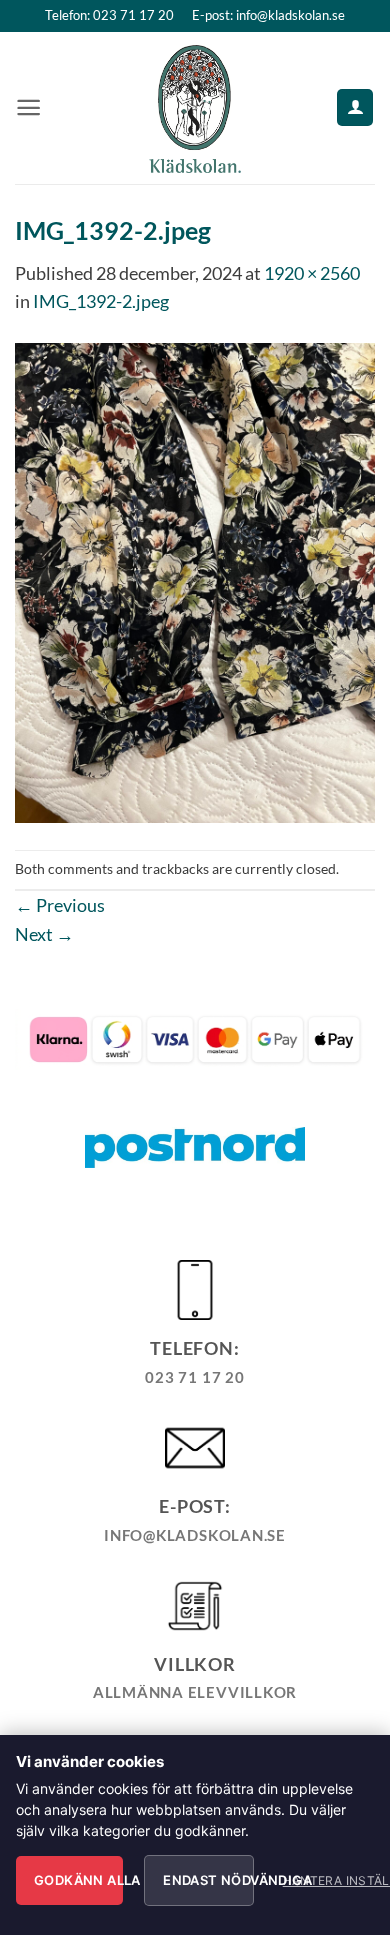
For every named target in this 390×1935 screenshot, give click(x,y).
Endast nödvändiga (208, 1880)
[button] (28, 107)
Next (44, 934)
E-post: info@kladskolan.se (268, 15)
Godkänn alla (78, 1880)
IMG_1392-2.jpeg (101, 301)
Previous (60, 905)
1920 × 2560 (312, 273)
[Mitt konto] (355, 107)
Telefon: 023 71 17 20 (109, 15)
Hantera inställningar (322, 1880)
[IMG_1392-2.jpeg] (195, 580)
